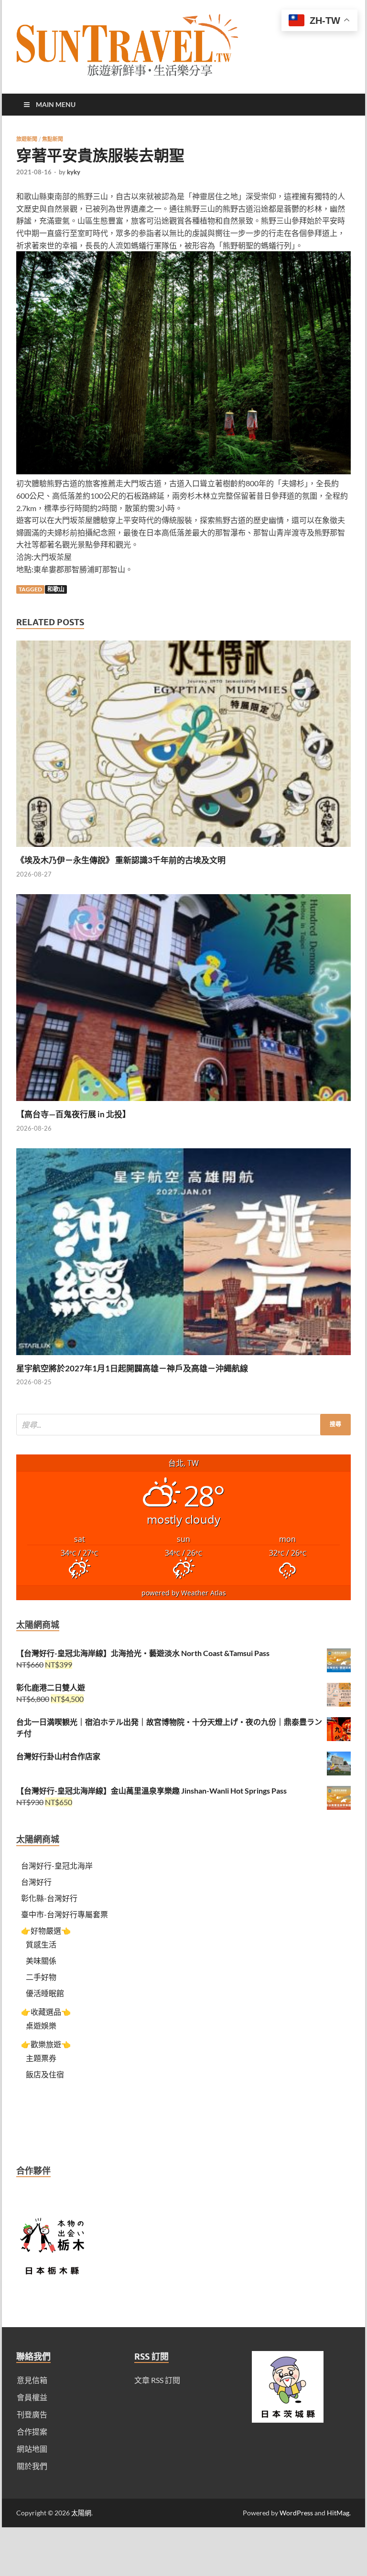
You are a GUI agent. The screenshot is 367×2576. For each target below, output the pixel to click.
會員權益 (32, 2397)
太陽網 (81, 2513)
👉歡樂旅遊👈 (46, 2044)
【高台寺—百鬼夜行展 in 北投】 (73, 1114)
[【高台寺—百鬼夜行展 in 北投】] (183, 1103)
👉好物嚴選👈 (46, 1930)
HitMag (338, 2513)
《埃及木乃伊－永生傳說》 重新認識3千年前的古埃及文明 (121, 860)
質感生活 (41, 1944)
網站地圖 (32, 2449)
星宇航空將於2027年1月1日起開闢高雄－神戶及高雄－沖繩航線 (132, 1368)
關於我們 (32, 2466)
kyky (74, 172)
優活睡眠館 (45, 1993)
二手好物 (41, 1977)
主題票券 (41, 2058)
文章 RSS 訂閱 (157, 2380)
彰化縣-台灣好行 (49, 1898)
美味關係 (41, 1961)
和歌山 (56, 589)
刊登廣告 (32, 2414)
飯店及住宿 (45, 2074)
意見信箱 (32, 2380)
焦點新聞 (53, 139)
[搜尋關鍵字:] (183, 1425)
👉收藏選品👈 (46, 2012)
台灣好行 (36, 1882)
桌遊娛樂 (41, 2026)
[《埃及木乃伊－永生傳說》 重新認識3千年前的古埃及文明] (183, 849)
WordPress (296, 2513)
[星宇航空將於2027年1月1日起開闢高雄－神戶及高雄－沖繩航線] (183, 1357)
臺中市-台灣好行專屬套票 (65, 1914)
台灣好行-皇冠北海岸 (57, 1865)
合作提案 (32, 2432)
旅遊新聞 (27, 139)
